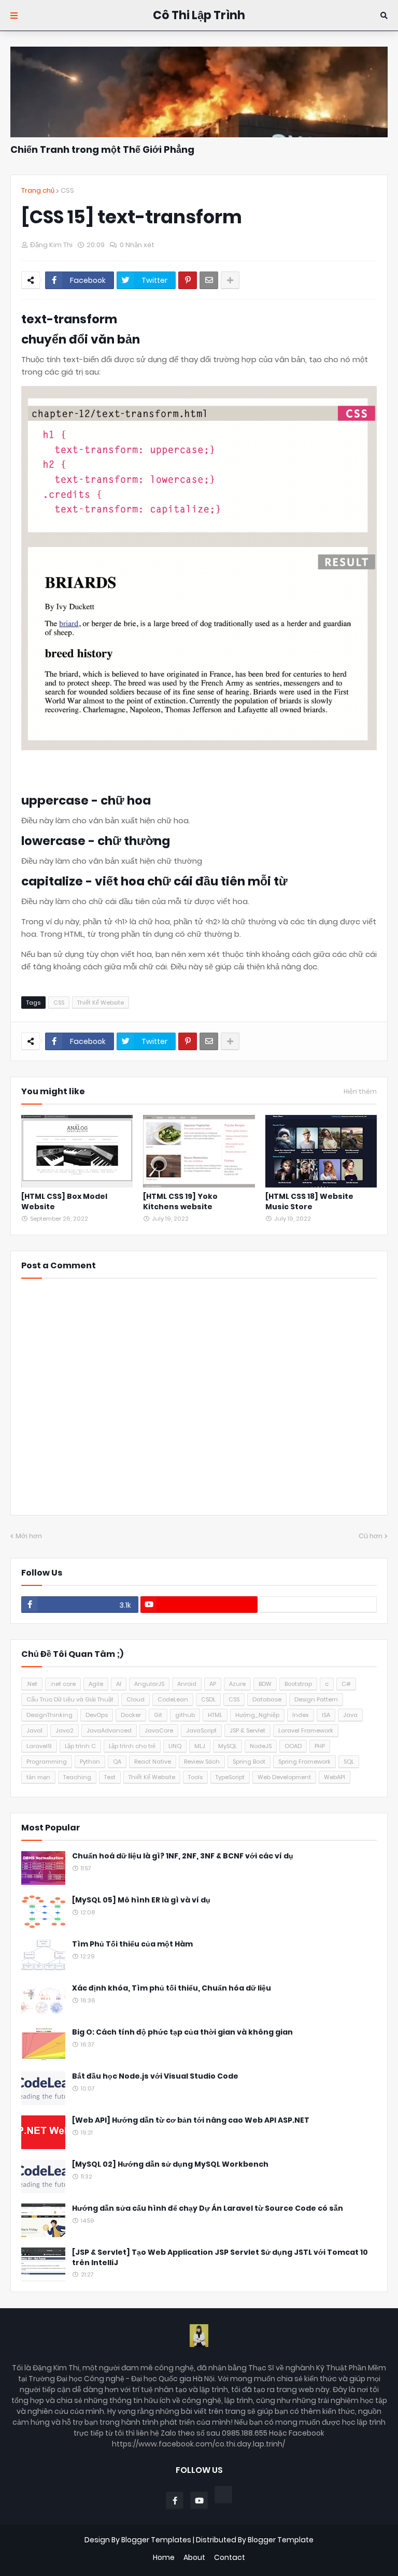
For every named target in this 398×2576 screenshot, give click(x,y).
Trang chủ (38, 190)
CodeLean (173, 1699)
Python (90, 1762)
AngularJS (149, 1684)
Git (158, 1715)
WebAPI (335, 1777)
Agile (96, 1684)
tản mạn (38, 1777)
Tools (195, 1777)
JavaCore (159, 1730)
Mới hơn (29, 1536)
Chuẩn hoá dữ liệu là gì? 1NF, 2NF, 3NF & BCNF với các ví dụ (183, 1856)
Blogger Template (281, 2540)
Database (267, 1699)
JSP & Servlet (247, 1730)
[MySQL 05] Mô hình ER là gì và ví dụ (141, 1900)
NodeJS (261, 1746)
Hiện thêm (360, 1092)
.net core (63, 1684)
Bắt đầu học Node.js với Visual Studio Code (155, 2076)
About (194, 2558)
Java (350, 1715)
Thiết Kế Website (101, 1003)
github (185, 1715)
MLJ (200, 1746)
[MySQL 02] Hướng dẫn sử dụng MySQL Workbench (170, 2164)
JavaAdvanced (109, 1730)
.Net (32, 1684)
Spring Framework (304, 1762)
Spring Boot (249, 1762)
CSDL (208, 1699)
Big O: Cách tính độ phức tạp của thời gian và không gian (182, 2032)
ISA (326, 1715)
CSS (67, 190)
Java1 (34, 1730)
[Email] (209, 280)
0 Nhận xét (137, 245)
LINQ (175, 1746)
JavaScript (201, 1730)
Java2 (65, 1730)
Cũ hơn (371, 1536)
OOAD (293, 1746)
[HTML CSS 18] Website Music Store (309, 1202)
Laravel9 (39, 1746)
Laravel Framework (306, 1730)
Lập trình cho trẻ (132, 1746)
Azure (237, 1684)
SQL (349, 1762)
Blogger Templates (156, 2540)
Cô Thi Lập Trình (199, 15)
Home (164, 2558)
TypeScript (230, 1777)
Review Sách (202, 1762)
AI (119, 1684)
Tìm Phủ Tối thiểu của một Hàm (132, 1944)
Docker (131, 1715)
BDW (265, 1684)
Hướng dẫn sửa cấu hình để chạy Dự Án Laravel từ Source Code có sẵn (208, 2208)
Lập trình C (80, 1746)
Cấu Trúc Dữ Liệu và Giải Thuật (70, 1699)
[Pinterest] (188, 280)
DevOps (97, 1715)
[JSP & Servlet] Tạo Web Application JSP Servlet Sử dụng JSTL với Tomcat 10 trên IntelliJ (220, 2258)
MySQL (228, 1746)
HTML (215, 1715)
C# (346, 1684)
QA (117, 1762)
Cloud (136, 1699)
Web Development (284, 1777)
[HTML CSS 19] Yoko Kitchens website (180, 1202)
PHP (320, 1746)
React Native (153, 1762)
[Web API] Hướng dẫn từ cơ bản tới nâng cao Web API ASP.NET (191, 2120)
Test (110, 1777)
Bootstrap (298, 1684)
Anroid (187, 1684)
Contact (230, 2558)
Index (301, 1715)
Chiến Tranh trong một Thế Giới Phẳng (102, 149)
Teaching (77, 1777)
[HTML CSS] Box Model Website (64, 1202)
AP (213, 1684)
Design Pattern (316, 1699)
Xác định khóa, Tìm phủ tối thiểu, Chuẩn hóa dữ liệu (172, 1988)
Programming (47, 1762)
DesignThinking (49, 1715)
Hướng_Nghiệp (257, 1715)
